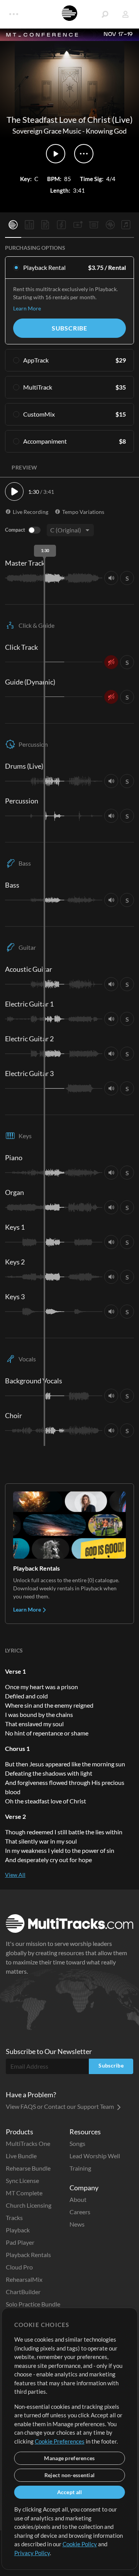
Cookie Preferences (60, 2441)
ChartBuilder (23, 2292)
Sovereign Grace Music (47, 131)
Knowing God (106, 131)
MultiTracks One (28, 2143)
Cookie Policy (80, 2544)
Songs (77, 2143)
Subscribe (69, 328)
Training (80, 2168)
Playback (18, 2230)
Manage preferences (69, 2458)
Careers (80, 2212)
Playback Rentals (28, 2255)
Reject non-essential (70, 2475)
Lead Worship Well (95, 2156)
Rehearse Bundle (28, 2168)
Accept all (70, 2492)
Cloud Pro (19, 2267)
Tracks (14, 2218)
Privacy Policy (32, 2553)
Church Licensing (29, 2205)
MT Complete (24, 2193)
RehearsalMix (24, 2279)
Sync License (22, 2180)
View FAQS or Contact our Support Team (60, 2106)
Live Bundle (21, 2156)
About (78, 2199)
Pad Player (20, 2242)
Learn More (27, 308)
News (77, 2224)
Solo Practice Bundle (33, 2304)
